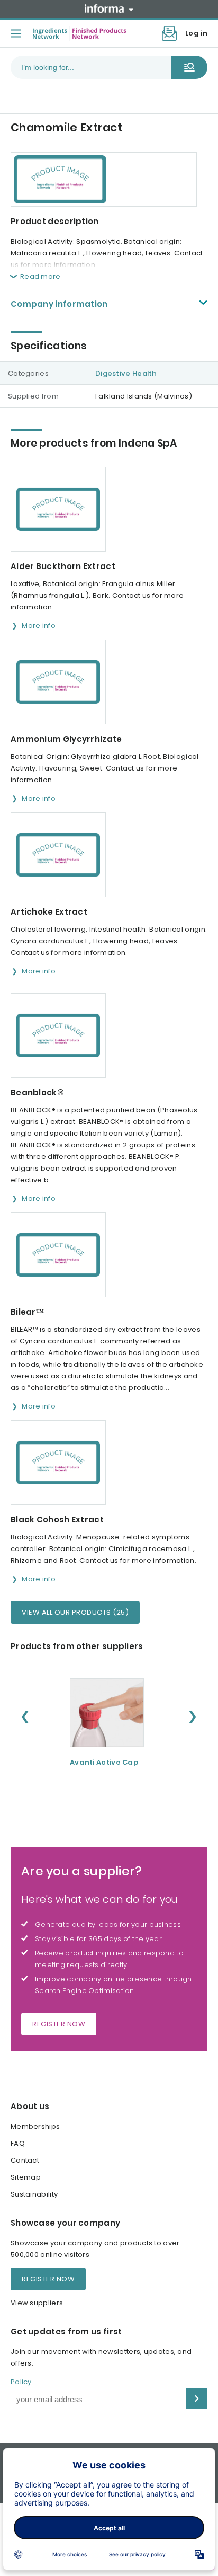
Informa (109, 8)
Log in (196, 33)
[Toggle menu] (16, 33)
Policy (21, 2382)
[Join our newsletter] (169, 33)
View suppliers (37, 2303)
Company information (59, 304)
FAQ (18, 2143)
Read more (40, 276)
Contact (25, 2160)
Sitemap (26, 2177)
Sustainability (34, 2194)
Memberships (35, 2126)
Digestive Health (126, 373)
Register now (59, 2024)
